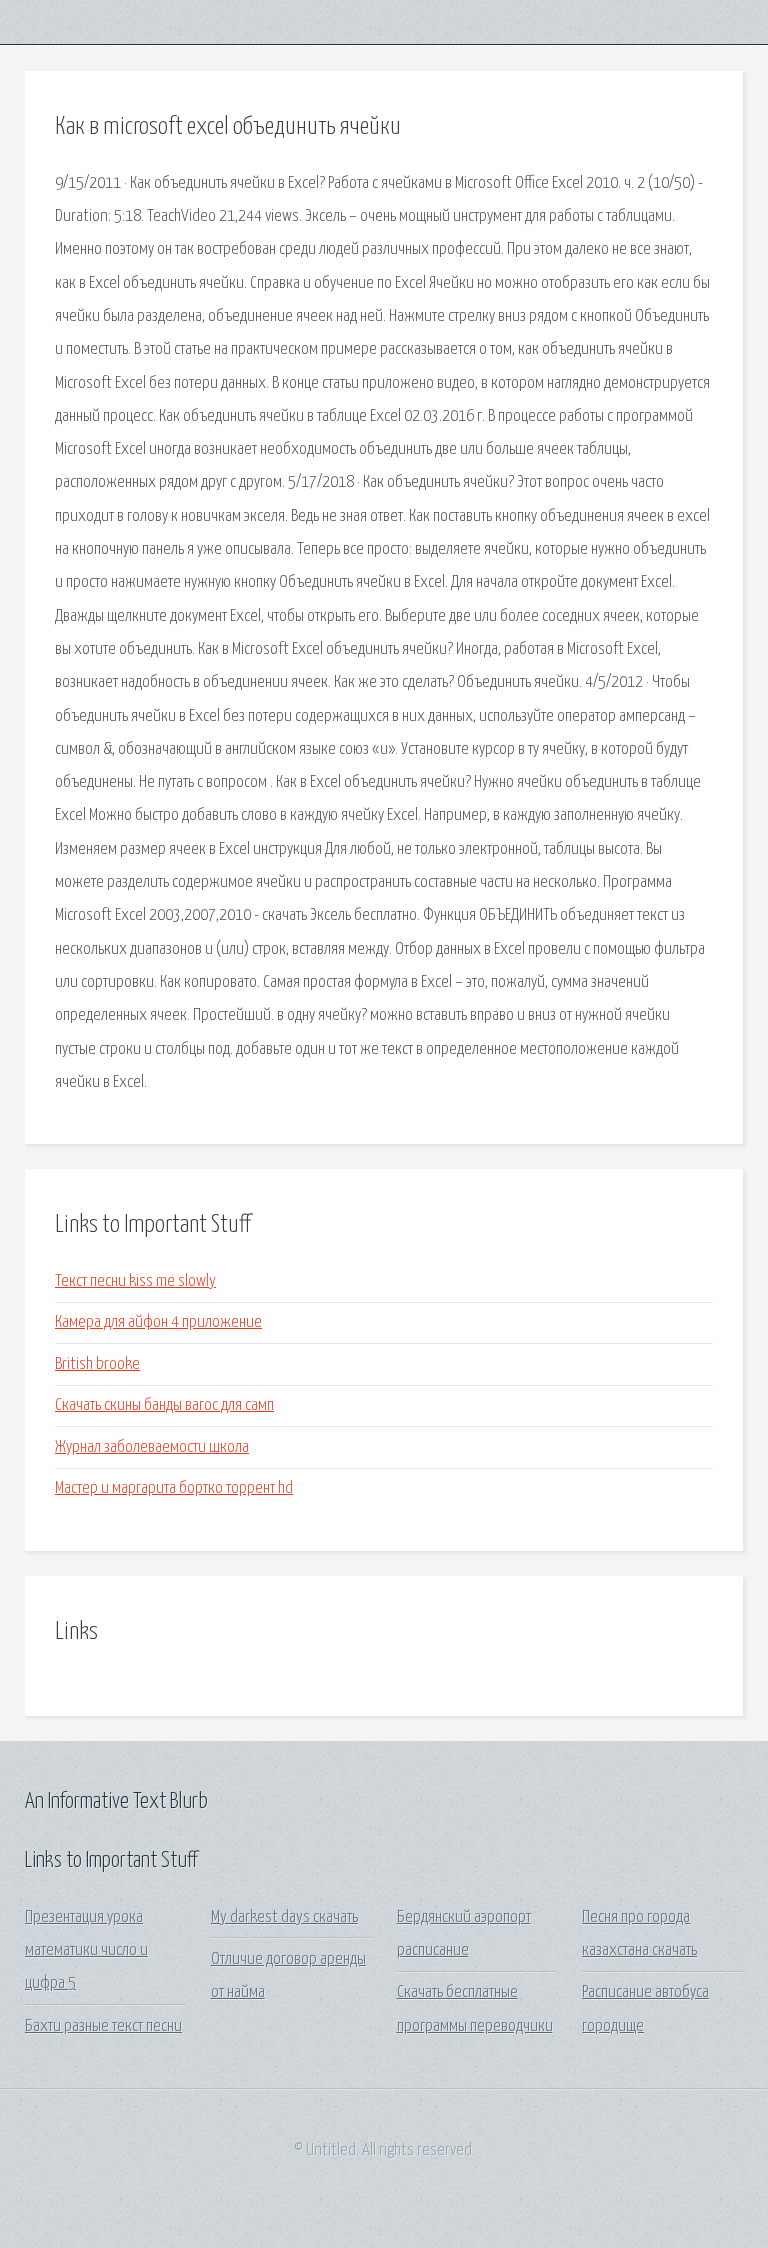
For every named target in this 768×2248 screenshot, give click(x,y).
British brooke (97, 1364)
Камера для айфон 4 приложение (158, 1322)
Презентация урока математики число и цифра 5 (86, 1951)
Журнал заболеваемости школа (152, 1447)
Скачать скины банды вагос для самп (164, 1405)
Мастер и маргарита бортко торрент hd (174, 1488)
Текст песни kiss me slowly (135, 1281)
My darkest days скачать (284, 1917)
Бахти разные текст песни (103, 2026)
